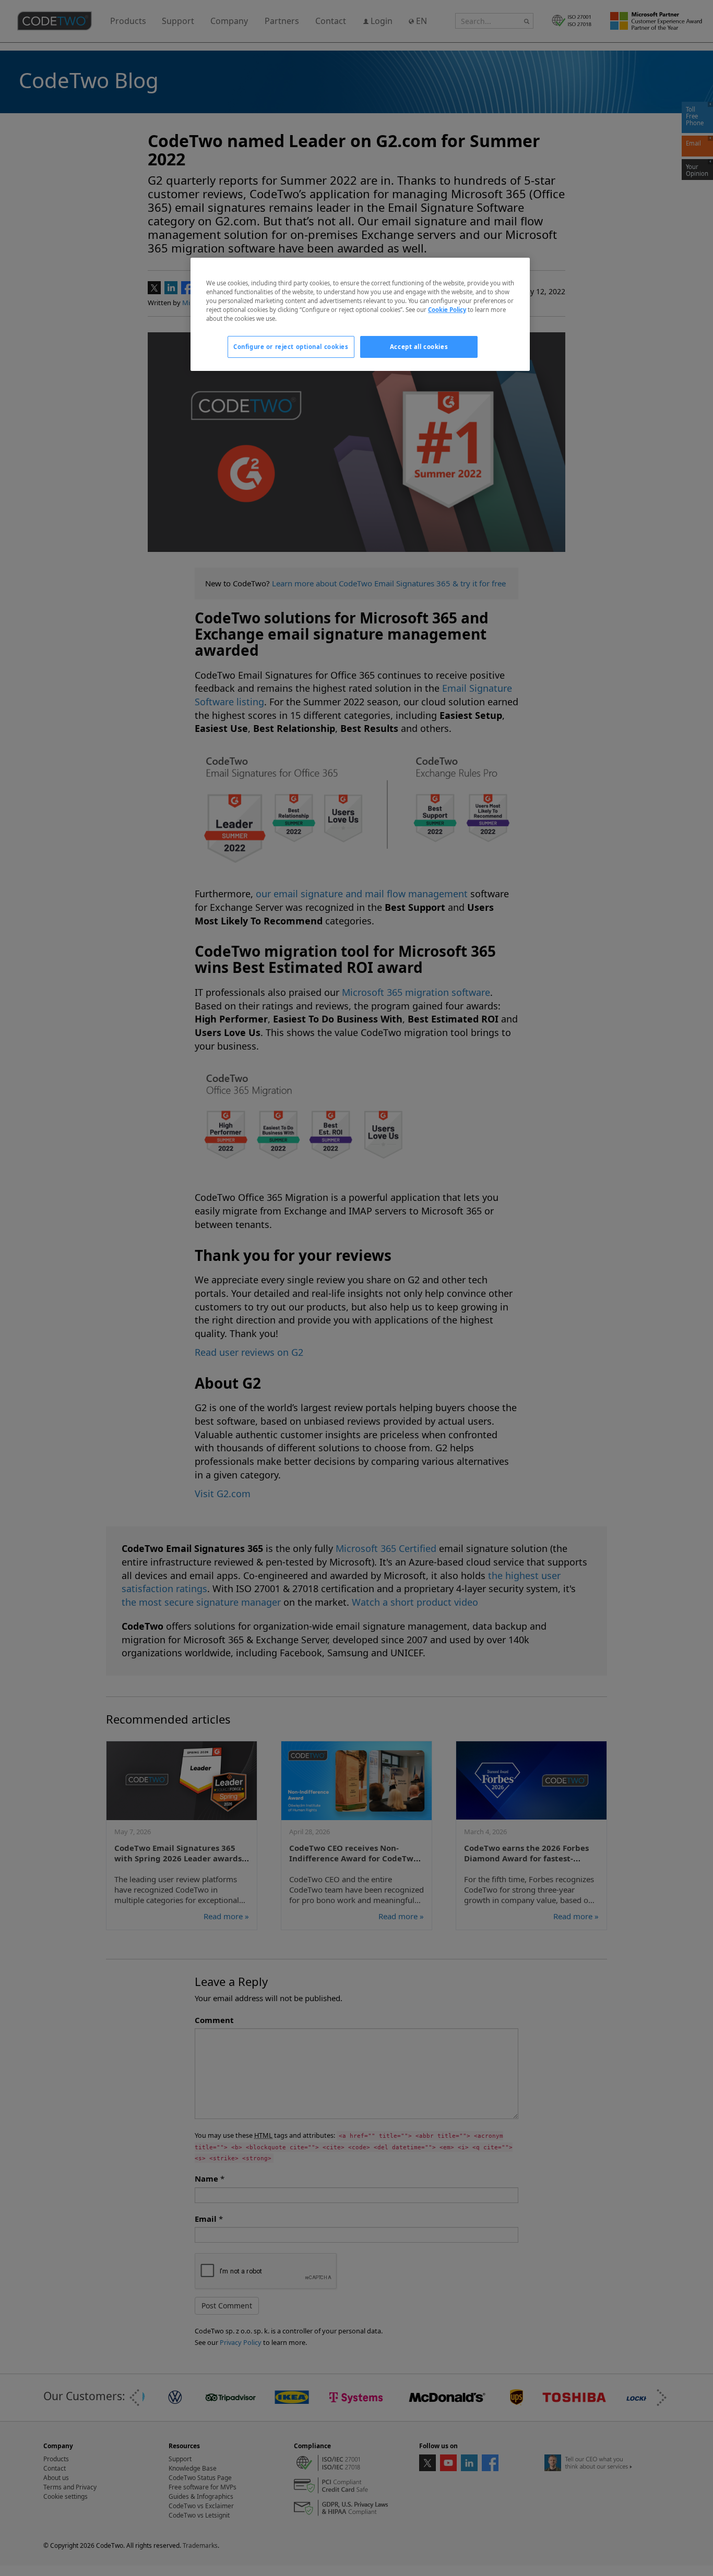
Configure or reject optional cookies (291, 347)
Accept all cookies (419, 347)
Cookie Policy (447, 310)
